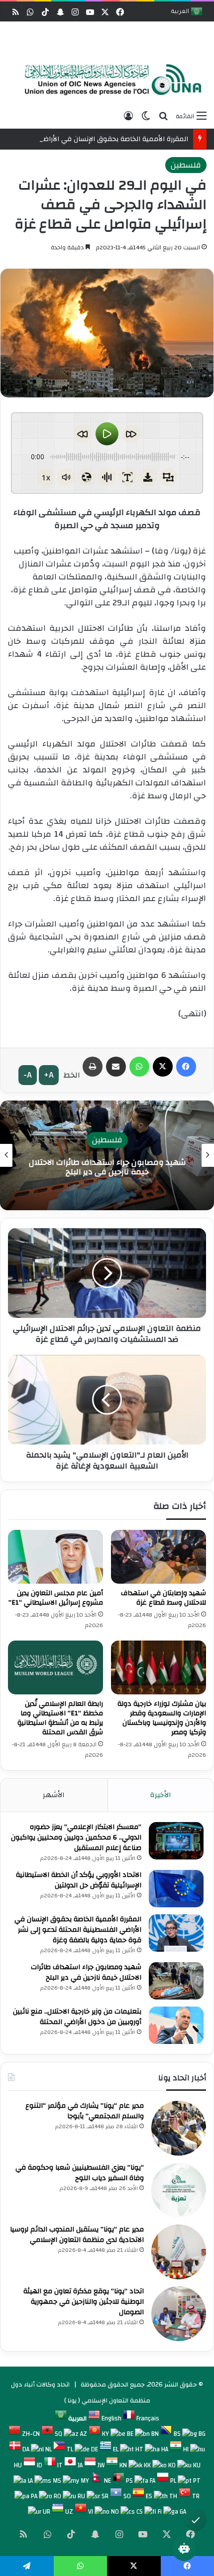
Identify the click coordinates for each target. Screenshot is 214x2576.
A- (28, 1075)
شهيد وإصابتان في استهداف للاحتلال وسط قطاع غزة (163, 1598)
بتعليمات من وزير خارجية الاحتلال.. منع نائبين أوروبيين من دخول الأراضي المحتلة (107, 1167)
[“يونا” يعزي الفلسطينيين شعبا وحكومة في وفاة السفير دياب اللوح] (179, 2190)
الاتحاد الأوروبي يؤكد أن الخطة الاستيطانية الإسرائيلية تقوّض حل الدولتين (79, 1880)
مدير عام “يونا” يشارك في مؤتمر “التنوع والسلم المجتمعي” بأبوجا (85, 2111)
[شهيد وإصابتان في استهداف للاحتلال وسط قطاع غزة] (159, 1557)
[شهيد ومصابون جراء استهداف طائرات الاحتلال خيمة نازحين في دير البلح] (176, 1981)
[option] (109, 80)
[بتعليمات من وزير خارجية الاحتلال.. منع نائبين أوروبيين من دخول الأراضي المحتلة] (176, 2025)
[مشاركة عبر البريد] (116, 1067)
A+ (49, 1075)
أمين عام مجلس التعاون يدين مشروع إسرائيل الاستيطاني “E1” (56, 1598)
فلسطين (186, 165)
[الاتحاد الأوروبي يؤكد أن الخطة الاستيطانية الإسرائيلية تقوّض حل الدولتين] (176, 1889)
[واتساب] (139, 1067)
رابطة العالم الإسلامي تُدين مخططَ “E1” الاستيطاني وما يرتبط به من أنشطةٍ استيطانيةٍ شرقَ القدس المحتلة (60, 1718)
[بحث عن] (163, 116)
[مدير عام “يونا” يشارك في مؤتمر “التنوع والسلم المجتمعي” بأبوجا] (179, 2128)
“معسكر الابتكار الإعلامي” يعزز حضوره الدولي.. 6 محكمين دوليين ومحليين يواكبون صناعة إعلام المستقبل (76, 1838)
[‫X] (163, 1067)
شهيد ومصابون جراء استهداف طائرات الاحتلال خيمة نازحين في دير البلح (86, 1972)
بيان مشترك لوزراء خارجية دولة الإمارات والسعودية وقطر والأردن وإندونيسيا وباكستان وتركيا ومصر (162, 1718)
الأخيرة (161, 1795)
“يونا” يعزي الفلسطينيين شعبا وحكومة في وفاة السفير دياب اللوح (80, 2173)
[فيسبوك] (186, 1067)
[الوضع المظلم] (146, 116)
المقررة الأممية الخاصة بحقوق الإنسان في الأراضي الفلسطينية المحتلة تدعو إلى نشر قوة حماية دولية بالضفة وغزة (78, 1930)
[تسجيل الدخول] (128, 116)
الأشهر (54, 1795)
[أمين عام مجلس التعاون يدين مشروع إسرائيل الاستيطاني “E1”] (55, 1557)
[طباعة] (93, 1067)
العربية (181, 12)
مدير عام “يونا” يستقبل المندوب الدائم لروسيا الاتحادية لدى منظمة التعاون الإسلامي (77, 2235)
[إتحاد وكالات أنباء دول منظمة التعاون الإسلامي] (109, 80)
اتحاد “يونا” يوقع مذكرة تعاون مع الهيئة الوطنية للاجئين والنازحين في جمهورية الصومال (84, 2302)
